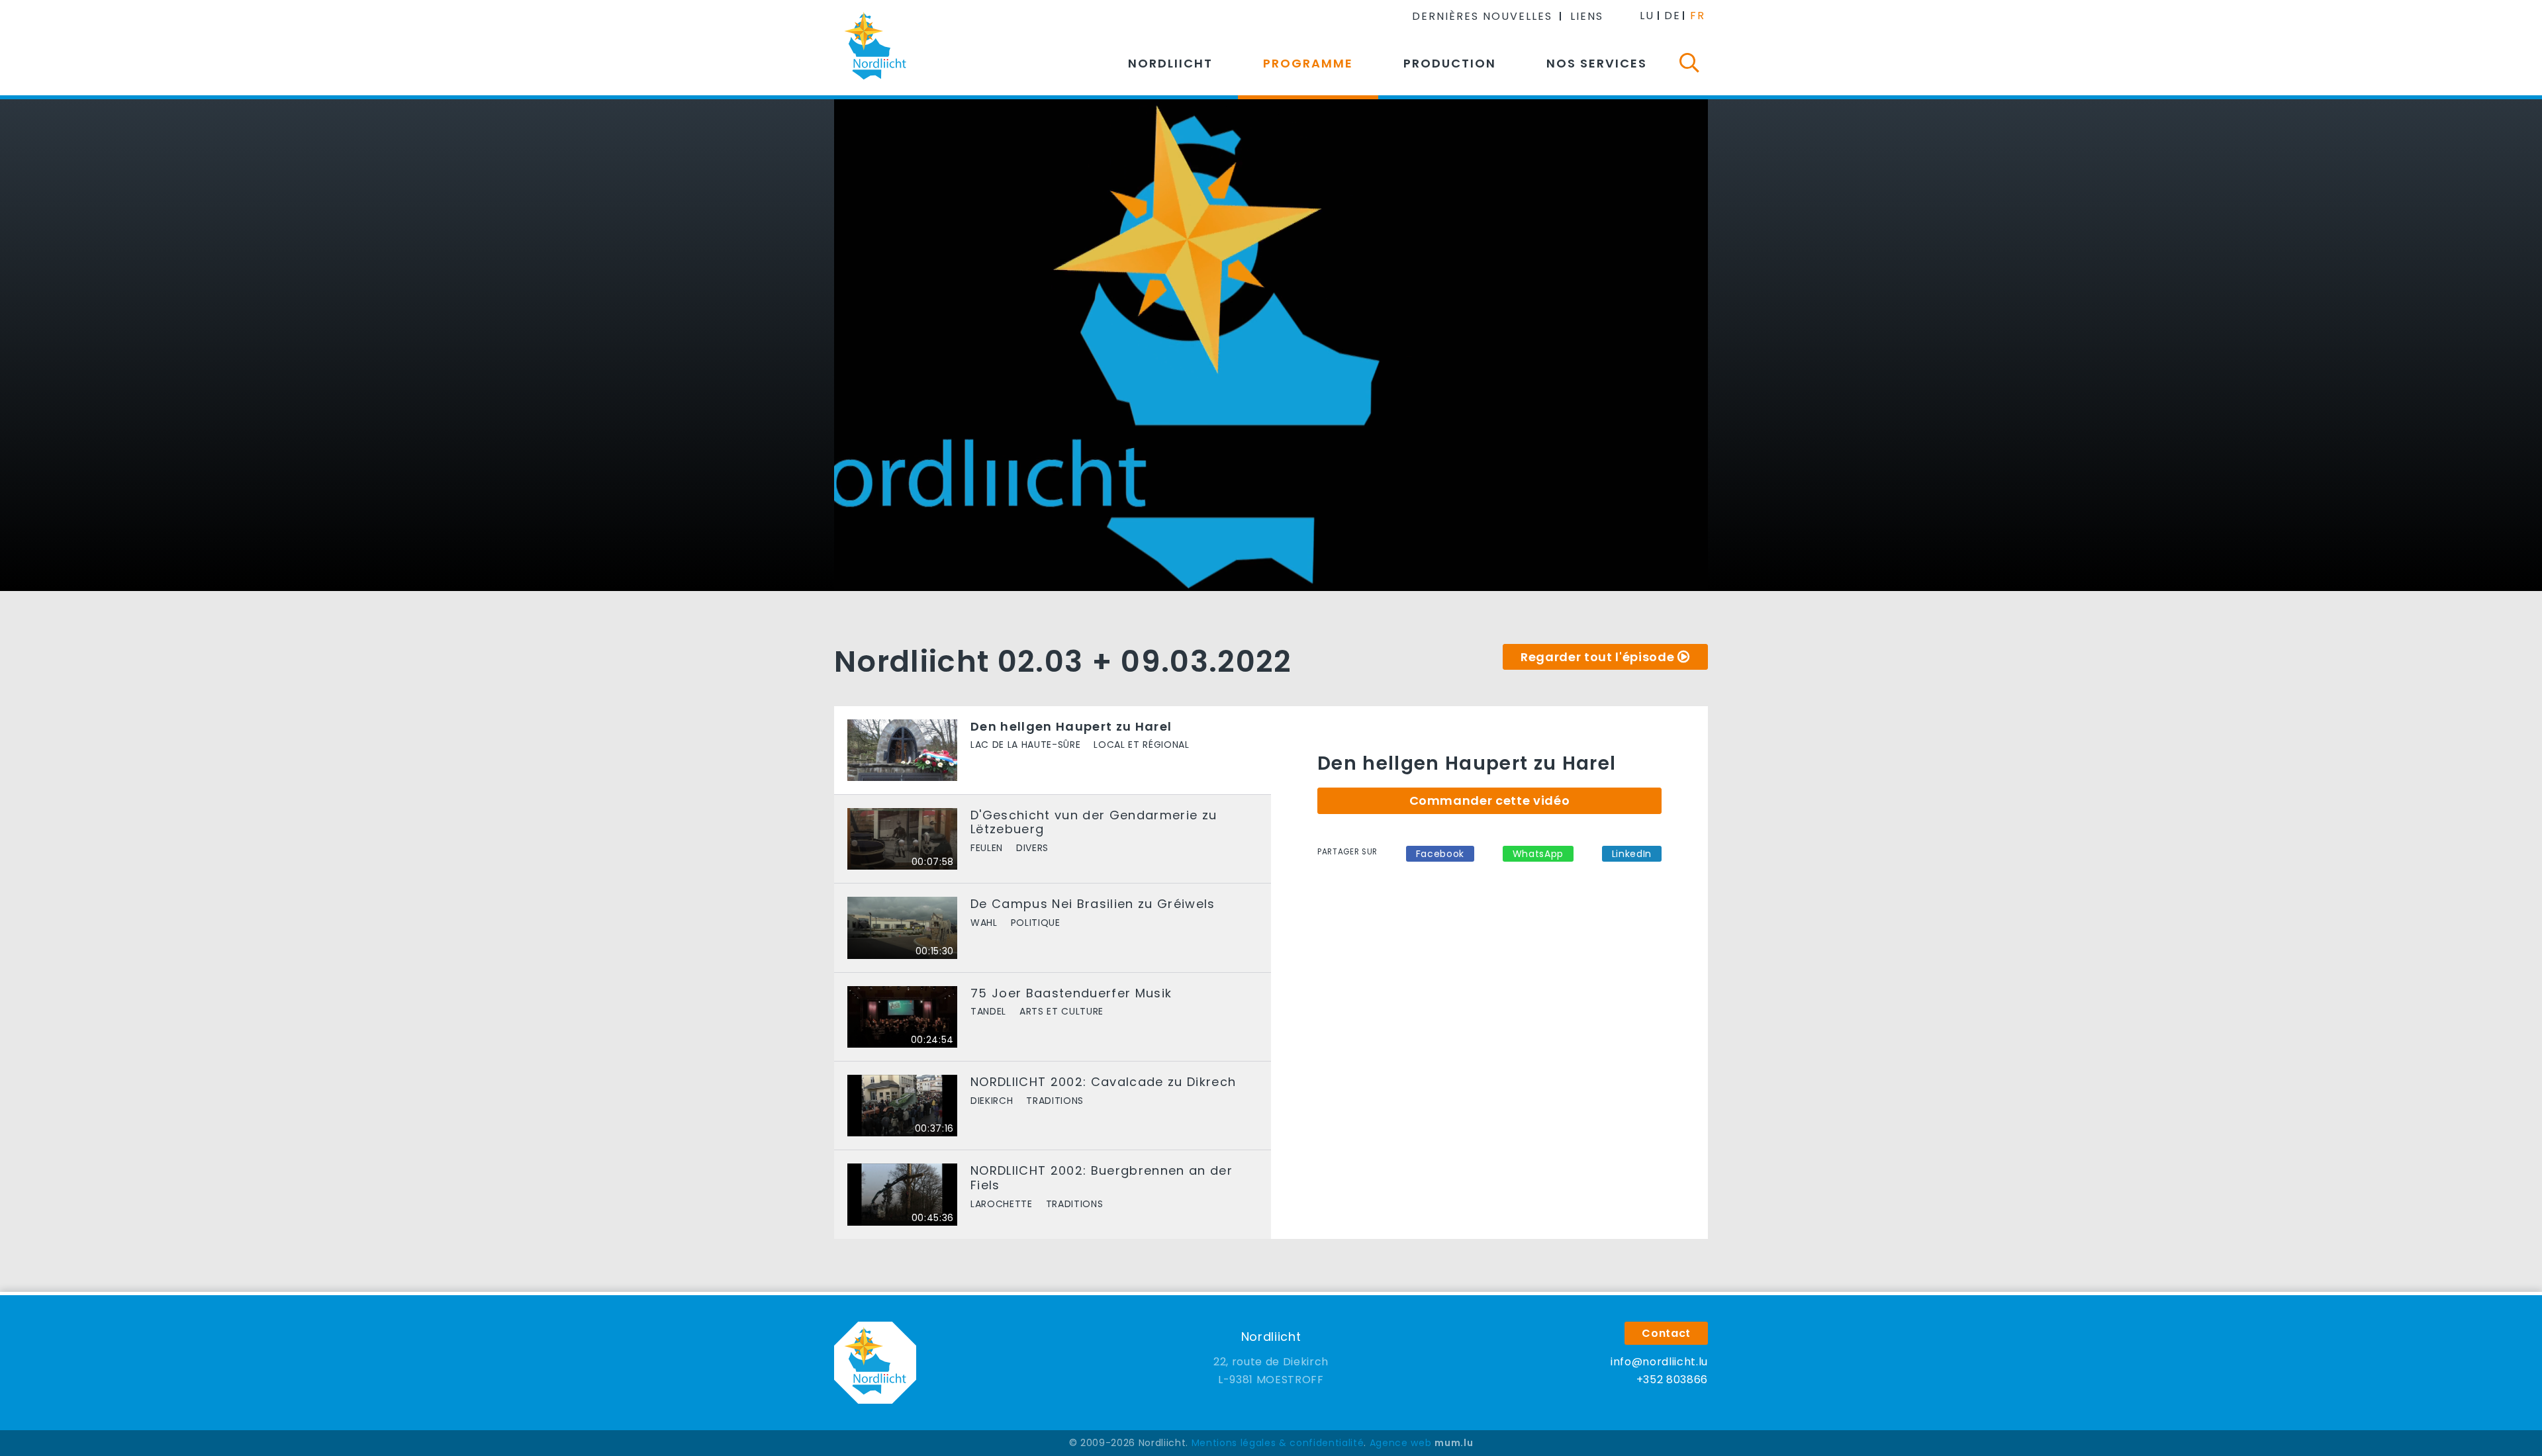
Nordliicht (1170, 63)
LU (1647, 16)
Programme (1308, 63)
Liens (1587, 16)
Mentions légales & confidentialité (1278, 1443)
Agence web (1401, 1443)
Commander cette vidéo (1490, 800)
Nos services (1597, 63)
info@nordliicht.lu (1659, 1362)
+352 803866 (1672, 1380)
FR (1698, 16)
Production (1450, 63)
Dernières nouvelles (1482, 16)
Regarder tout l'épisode (1597, 657)
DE (1672, 16)
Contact (1666, 1333)
